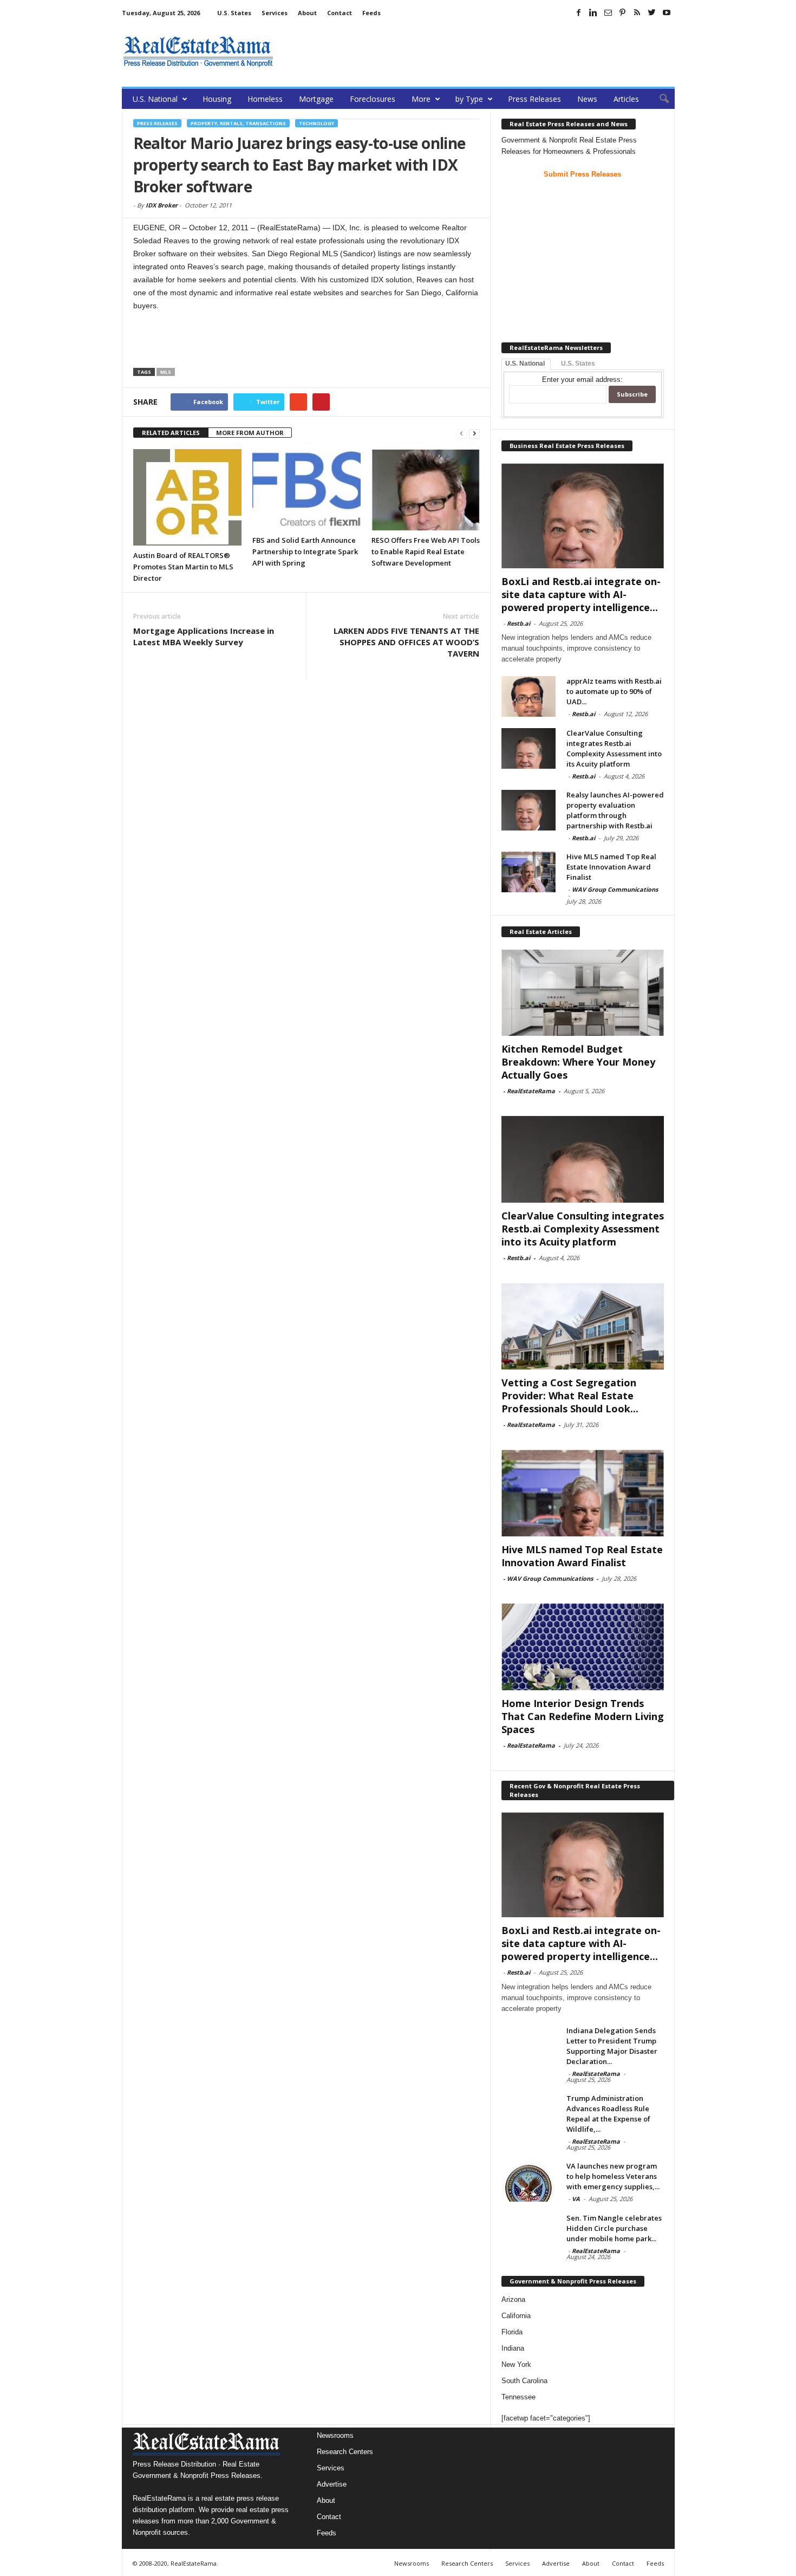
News (587, 99)
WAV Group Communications (615, 889)
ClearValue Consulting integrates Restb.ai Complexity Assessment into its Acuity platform (614, 748)
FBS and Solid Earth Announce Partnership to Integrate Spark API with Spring (305, 551)
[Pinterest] (623, 12)
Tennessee (518, 2397)
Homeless (265, 99)
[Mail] (608, 12)
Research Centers (345, 2452)
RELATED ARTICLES (171, 433)
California (516, 2316)
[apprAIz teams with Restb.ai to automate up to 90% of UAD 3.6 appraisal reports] (529, 696)
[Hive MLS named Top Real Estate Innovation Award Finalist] (529, 872)
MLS (166, 372)
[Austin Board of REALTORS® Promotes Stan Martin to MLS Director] (187, 497)
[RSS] (637, 12)
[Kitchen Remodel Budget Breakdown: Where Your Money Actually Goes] (583, 992)
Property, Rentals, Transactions (238, 123)
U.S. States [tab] (578, 364)
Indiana (513, 2348)
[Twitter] (652, 12)
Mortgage (316, 99)
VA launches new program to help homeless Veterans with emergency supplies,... (613, 2176)
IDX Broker (162, 205)
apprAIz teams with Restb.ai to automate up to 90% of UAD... (614, 691)
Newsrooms (335, 2435)
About (307, 13)
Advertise (332, 2484)
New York (516, 2364)
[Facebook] (579, 12)
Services (275, 13)
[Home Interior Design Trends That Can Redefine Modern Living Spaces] (583, 1647)
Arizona (513, 2299)
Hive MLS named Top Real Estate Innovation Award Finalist (611, 867)
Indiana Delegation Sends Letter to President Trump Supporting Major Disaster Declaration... (612, 2046)
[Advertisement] (478, 51)
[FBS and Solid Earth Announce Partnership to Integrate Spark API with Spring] (306, 490)
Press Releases (534, 99)
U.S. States (234, 13)
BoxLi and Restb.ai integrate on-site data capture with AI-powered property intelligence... (581, 594)
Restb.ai (518, 623)
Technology (317, 123)
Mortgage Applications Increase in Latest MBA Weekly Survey (204, 636)
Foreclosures (373, 99)
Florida (512, 2332)
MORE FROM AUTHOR (250, 433)
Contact (340, 13)
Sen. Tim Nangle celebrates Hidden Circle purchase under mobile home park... (614, 2228)
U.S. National (155, 99)
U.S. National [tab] (525, 364)
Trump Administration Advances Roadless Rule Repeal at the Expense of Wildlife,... (608, 2114)
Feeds (371, 13)
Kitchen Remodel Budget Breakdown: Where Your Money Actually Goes (578, 1062)
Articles (626, 99)
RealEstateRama (531, 1091)
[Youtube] (667, 12)
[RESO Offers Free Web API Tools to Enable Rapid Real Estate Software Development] (426, 490)
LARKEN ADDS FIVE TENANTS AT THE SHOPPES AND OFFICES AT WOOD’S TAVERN (406, 642)
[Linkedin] (593, 12)
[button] (658, 99)
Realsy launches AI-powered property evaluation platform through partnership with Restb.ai (615, 810)
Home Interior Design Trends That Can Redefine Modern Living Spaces (583, 1716)
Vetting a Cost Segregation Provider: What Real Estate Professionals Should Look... (570, 1396)
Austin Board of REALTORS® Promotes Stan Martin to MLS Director (183, 567)
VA (576, 2199)
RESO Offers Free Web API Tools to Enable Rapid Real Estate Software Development (426, 551)
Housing (217, 99)
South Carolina (524, 2381)
